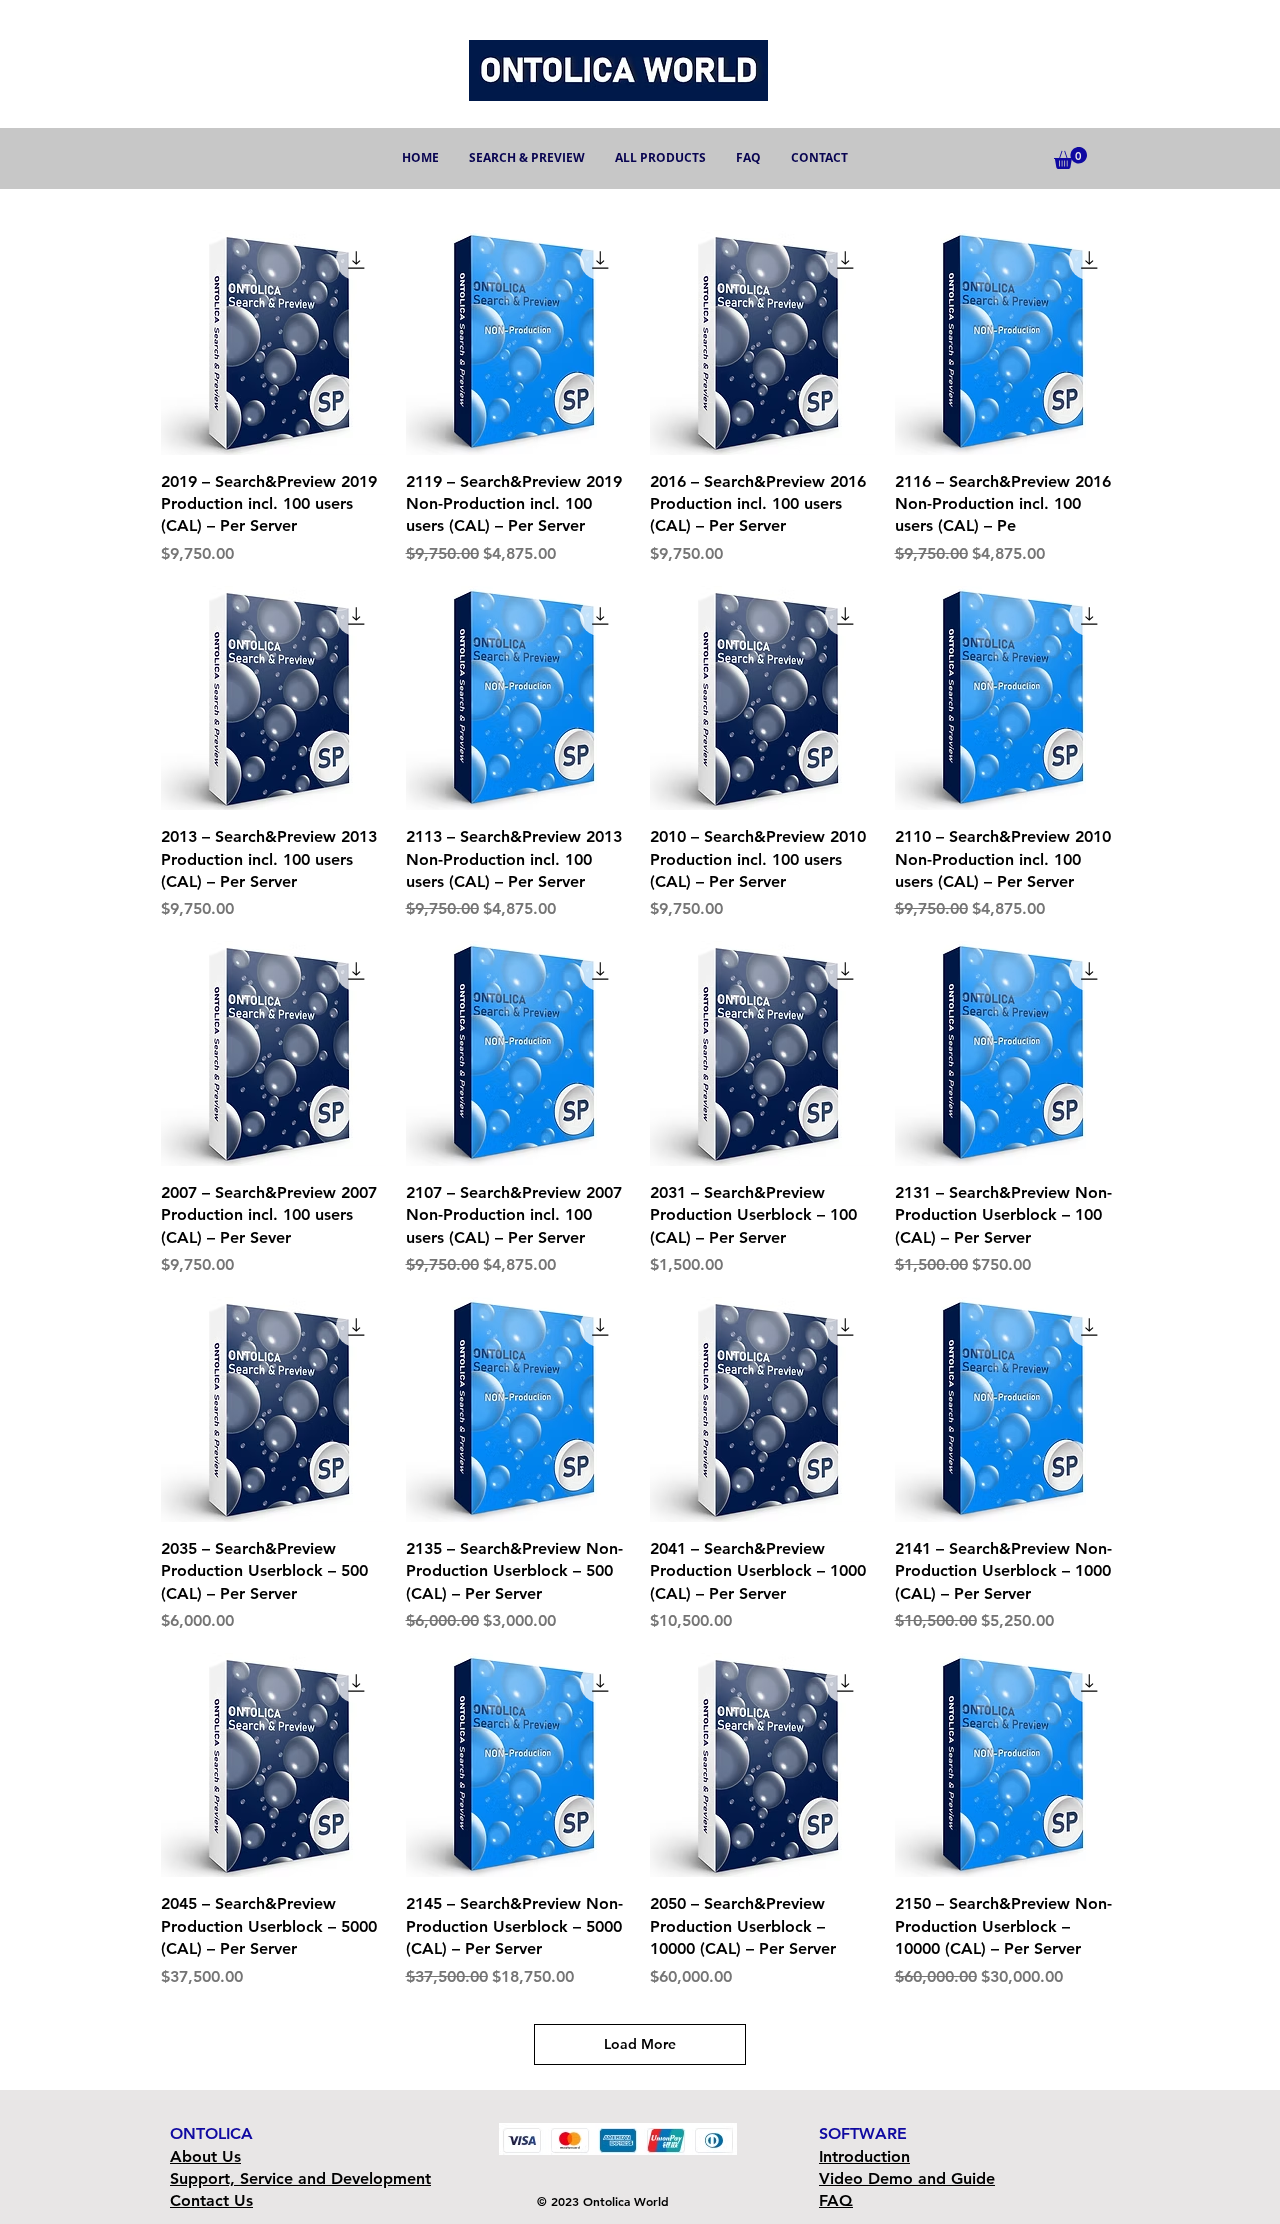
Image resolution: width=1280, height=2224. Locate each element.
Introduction (864, 2156)
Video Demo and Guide (907, 2178)
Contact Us (211, 2200)
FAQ (836, 2200)
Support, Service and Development (300, 2178)
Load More (640, 2044)
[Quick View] (273, 342)
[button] (1070, 158)
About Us (205, 2156)
